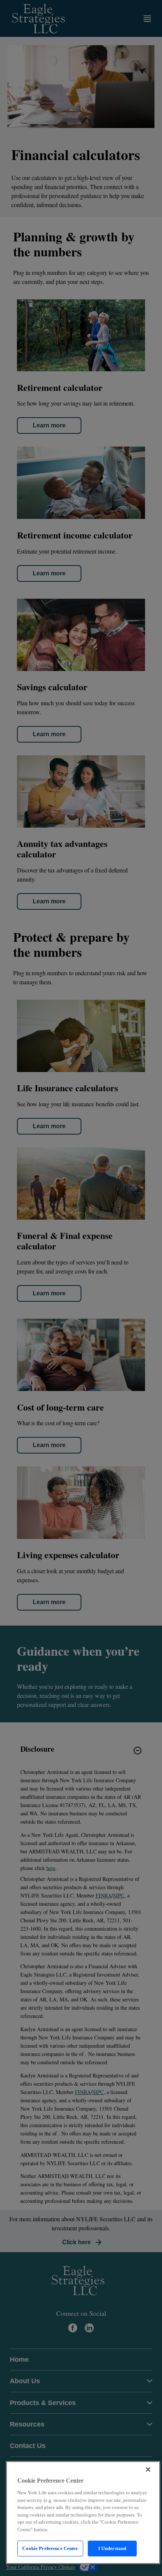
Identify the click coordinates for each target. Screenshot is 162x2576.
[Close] (148, 2469)
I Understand (112, 2548)
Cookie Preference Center (50, 2548)
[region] (83, 2513)
